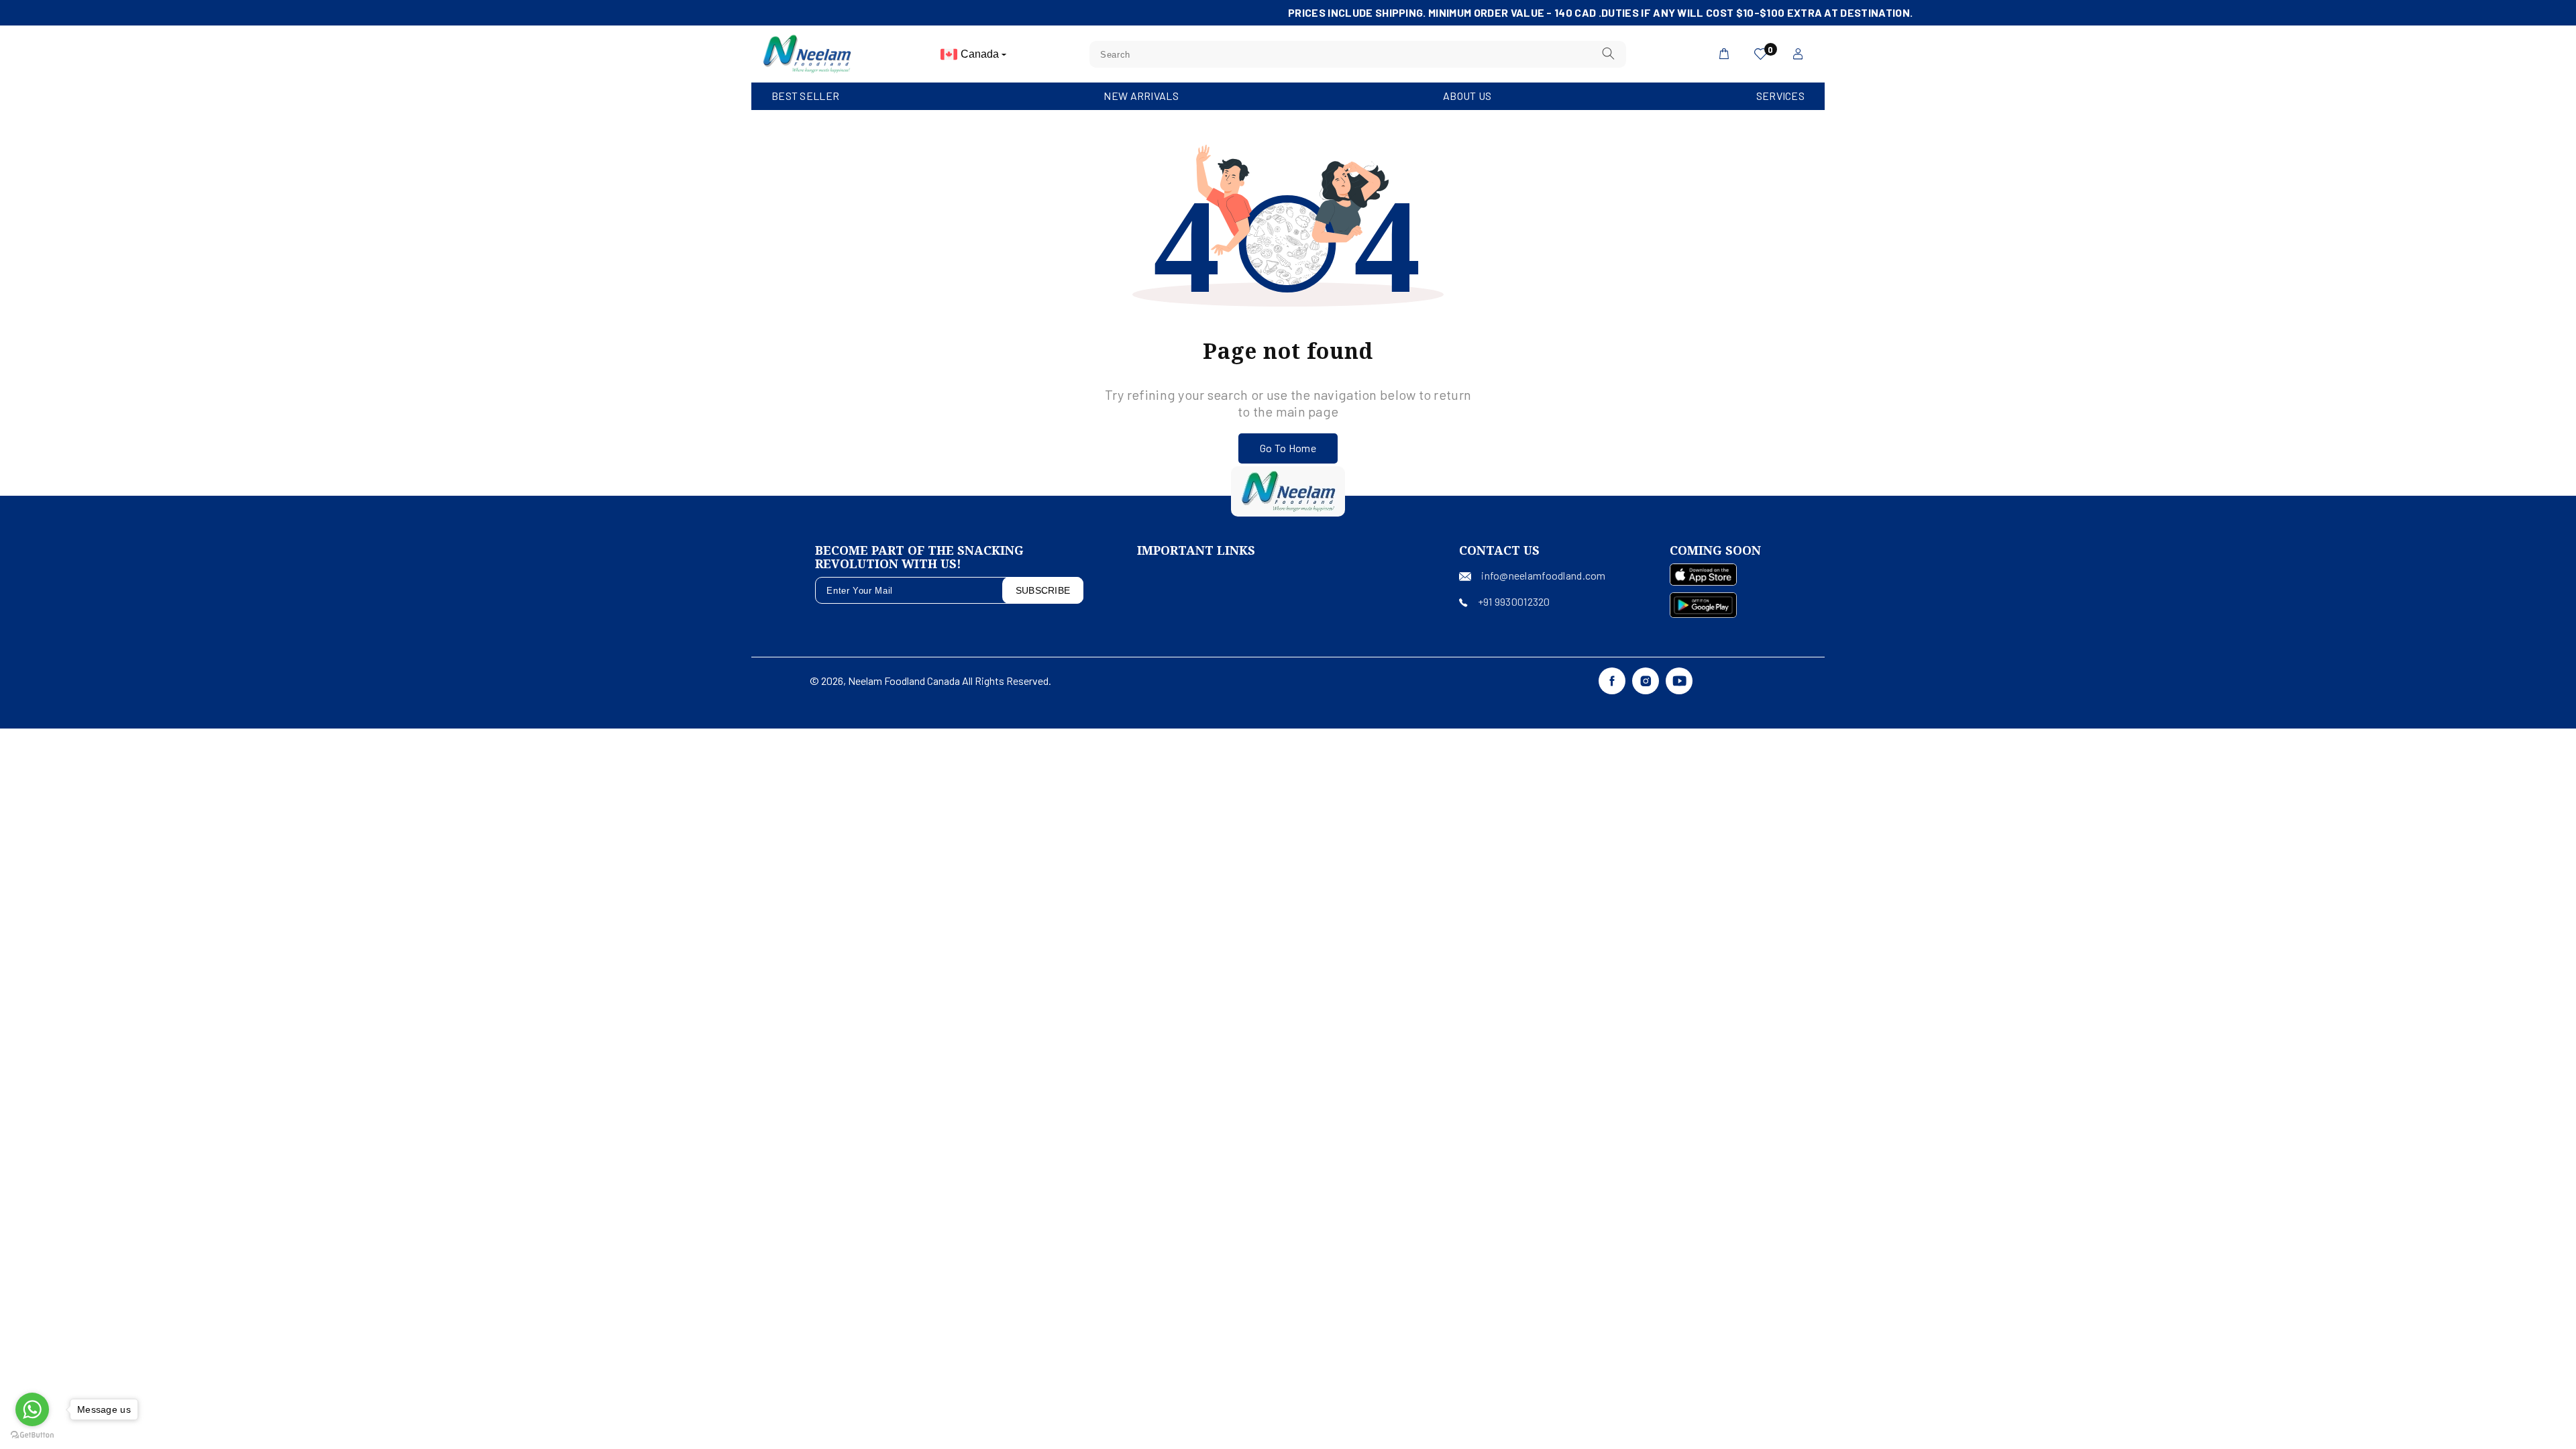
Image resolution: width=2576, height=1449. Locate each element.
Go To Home (1288, 448)
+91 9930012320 (1514, 601)
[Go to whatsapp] (32, 1409)
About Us (1467, 96)
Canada (981, 54)
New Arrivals (1141, 96)
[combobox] (1358, 54)
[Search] (1609, 54)
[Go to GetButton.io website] (32, 1435)
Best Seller (805, 96)
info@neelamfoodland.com (1543, 575)
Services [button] (1780, 96)
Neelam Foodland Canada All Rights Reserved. (950, 681)
